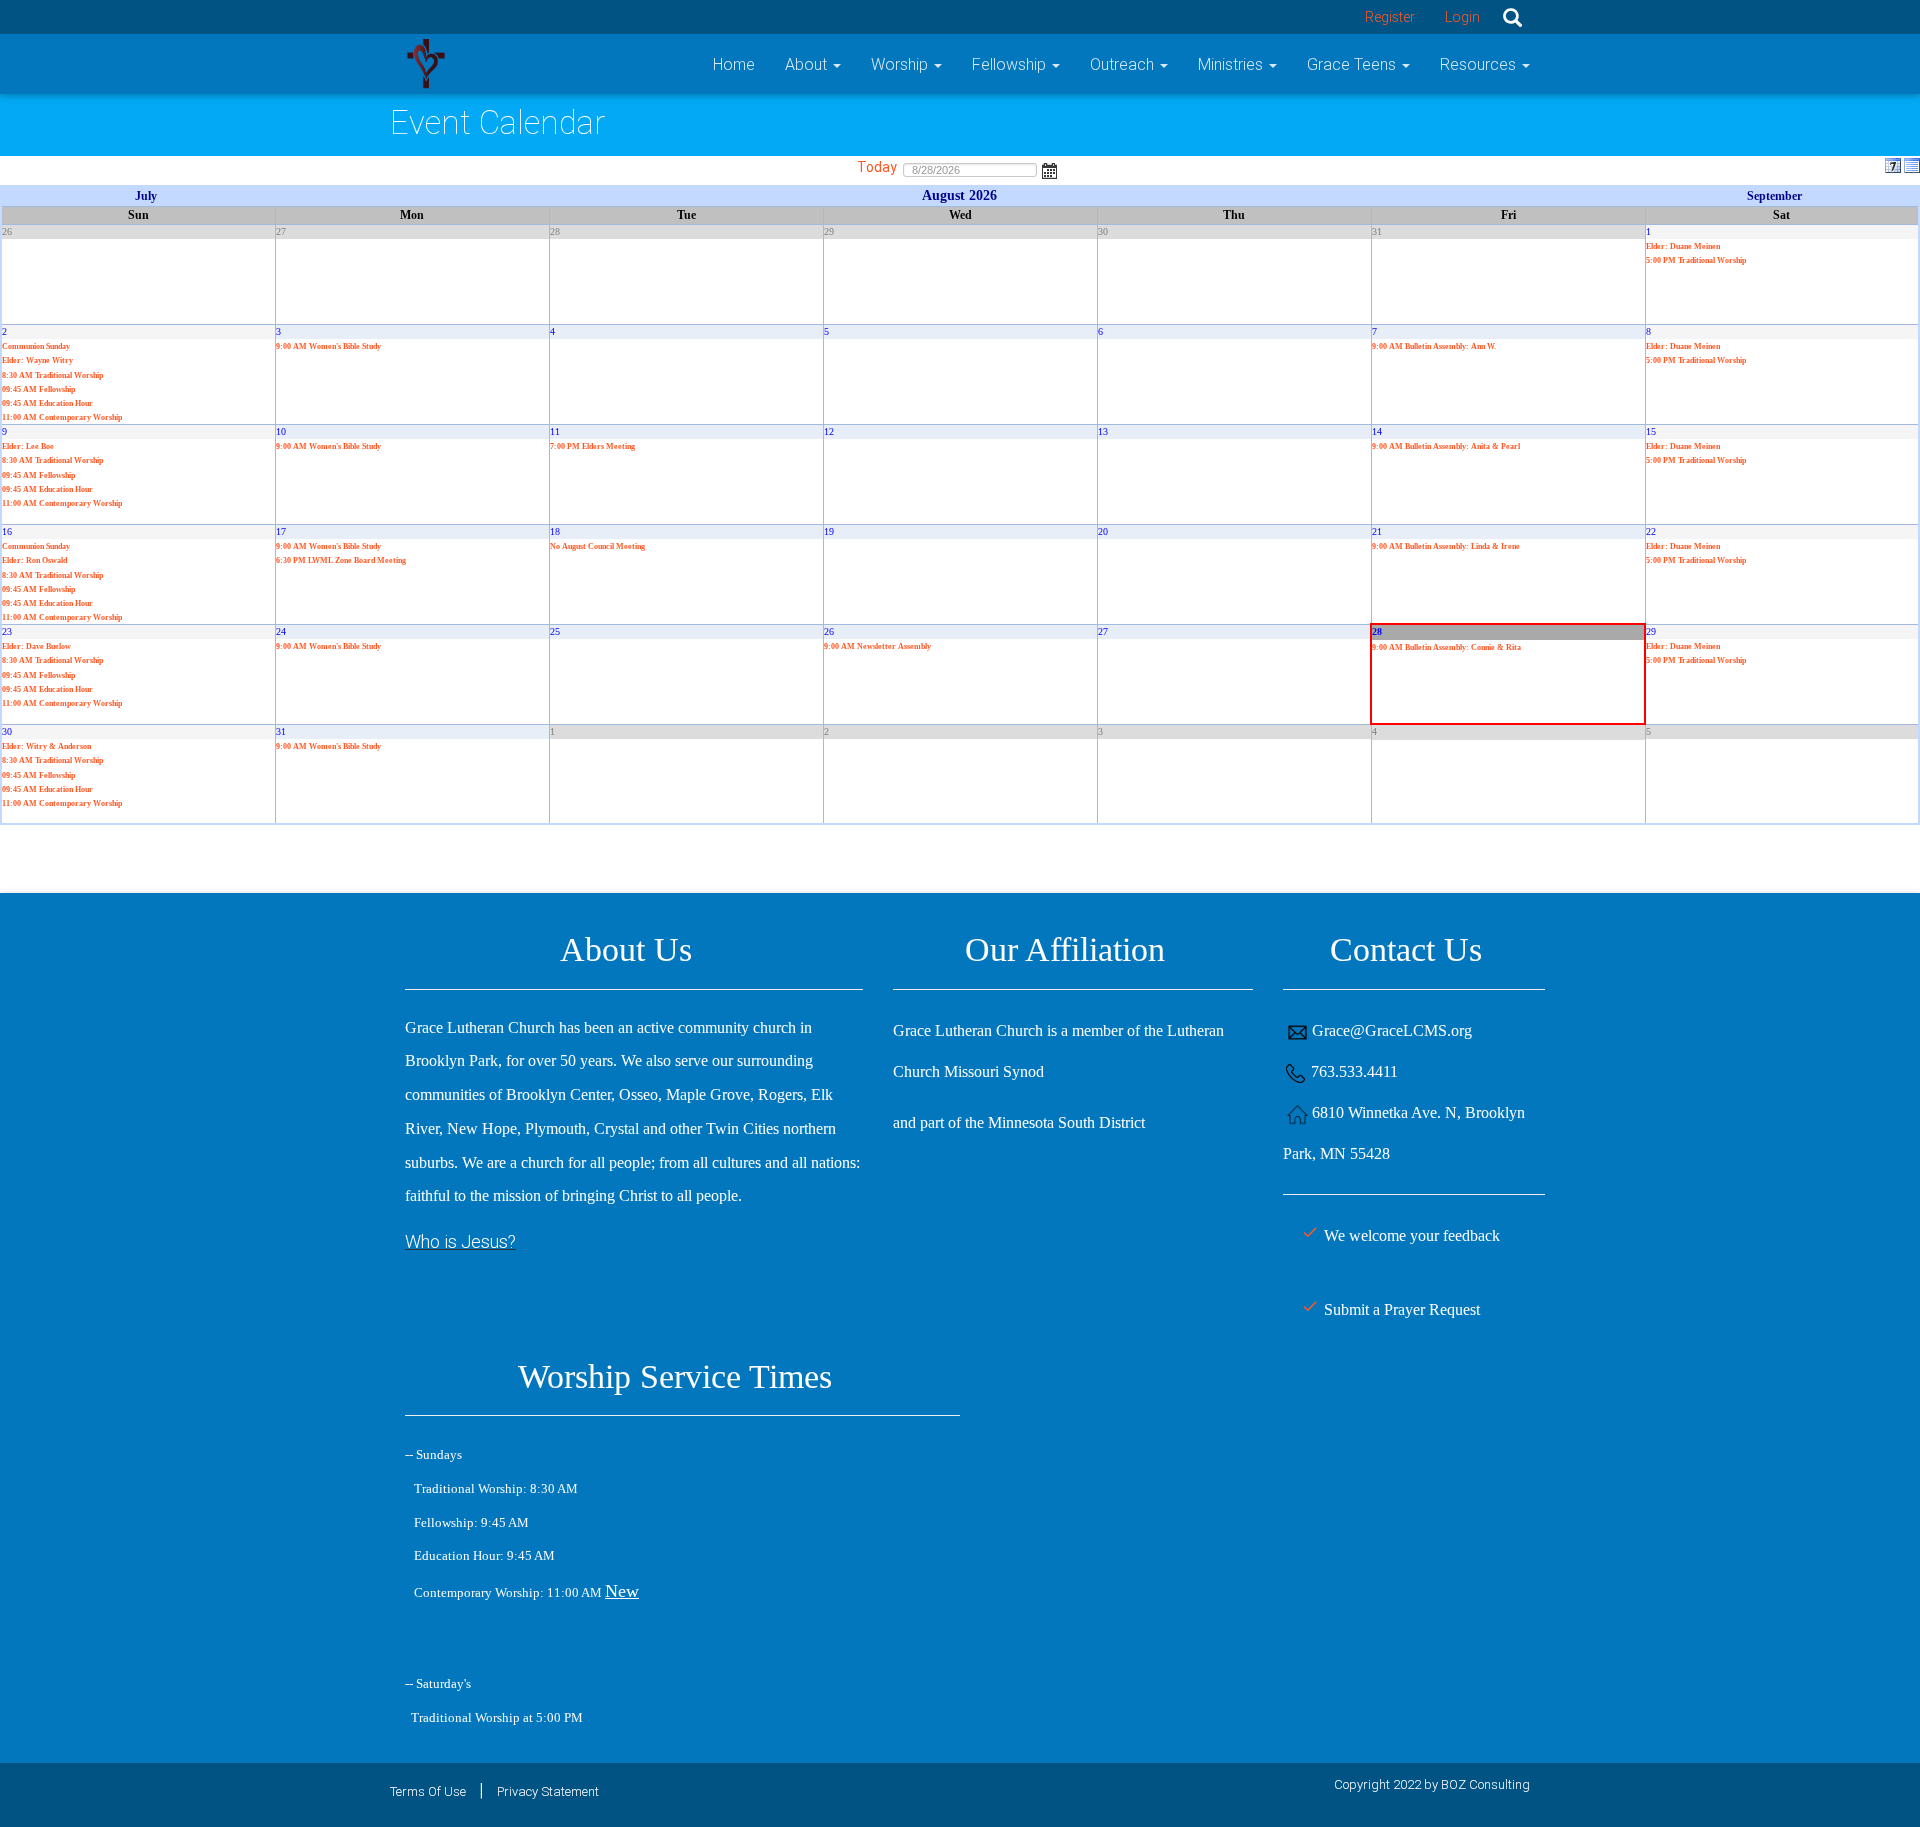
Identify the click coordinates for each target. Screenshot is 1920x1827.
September (1774, 196)
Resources (1480, 64)
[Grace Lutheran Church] (425, 62)
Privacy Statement (548, 1791)
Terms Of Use (428, 1791)
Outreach (1124, 64)
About (808, 64)
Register (1390, 17)
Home (734, 64)
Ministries (1232, 64)
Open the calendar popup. (1050, 169)
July (146, 196)
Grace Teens (1353, 64)
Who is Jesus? (460, 1241)
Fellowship (1011, 64)
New (622, 1591)
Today (877, 167)
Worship (901, 64)
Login (1462, 17)
